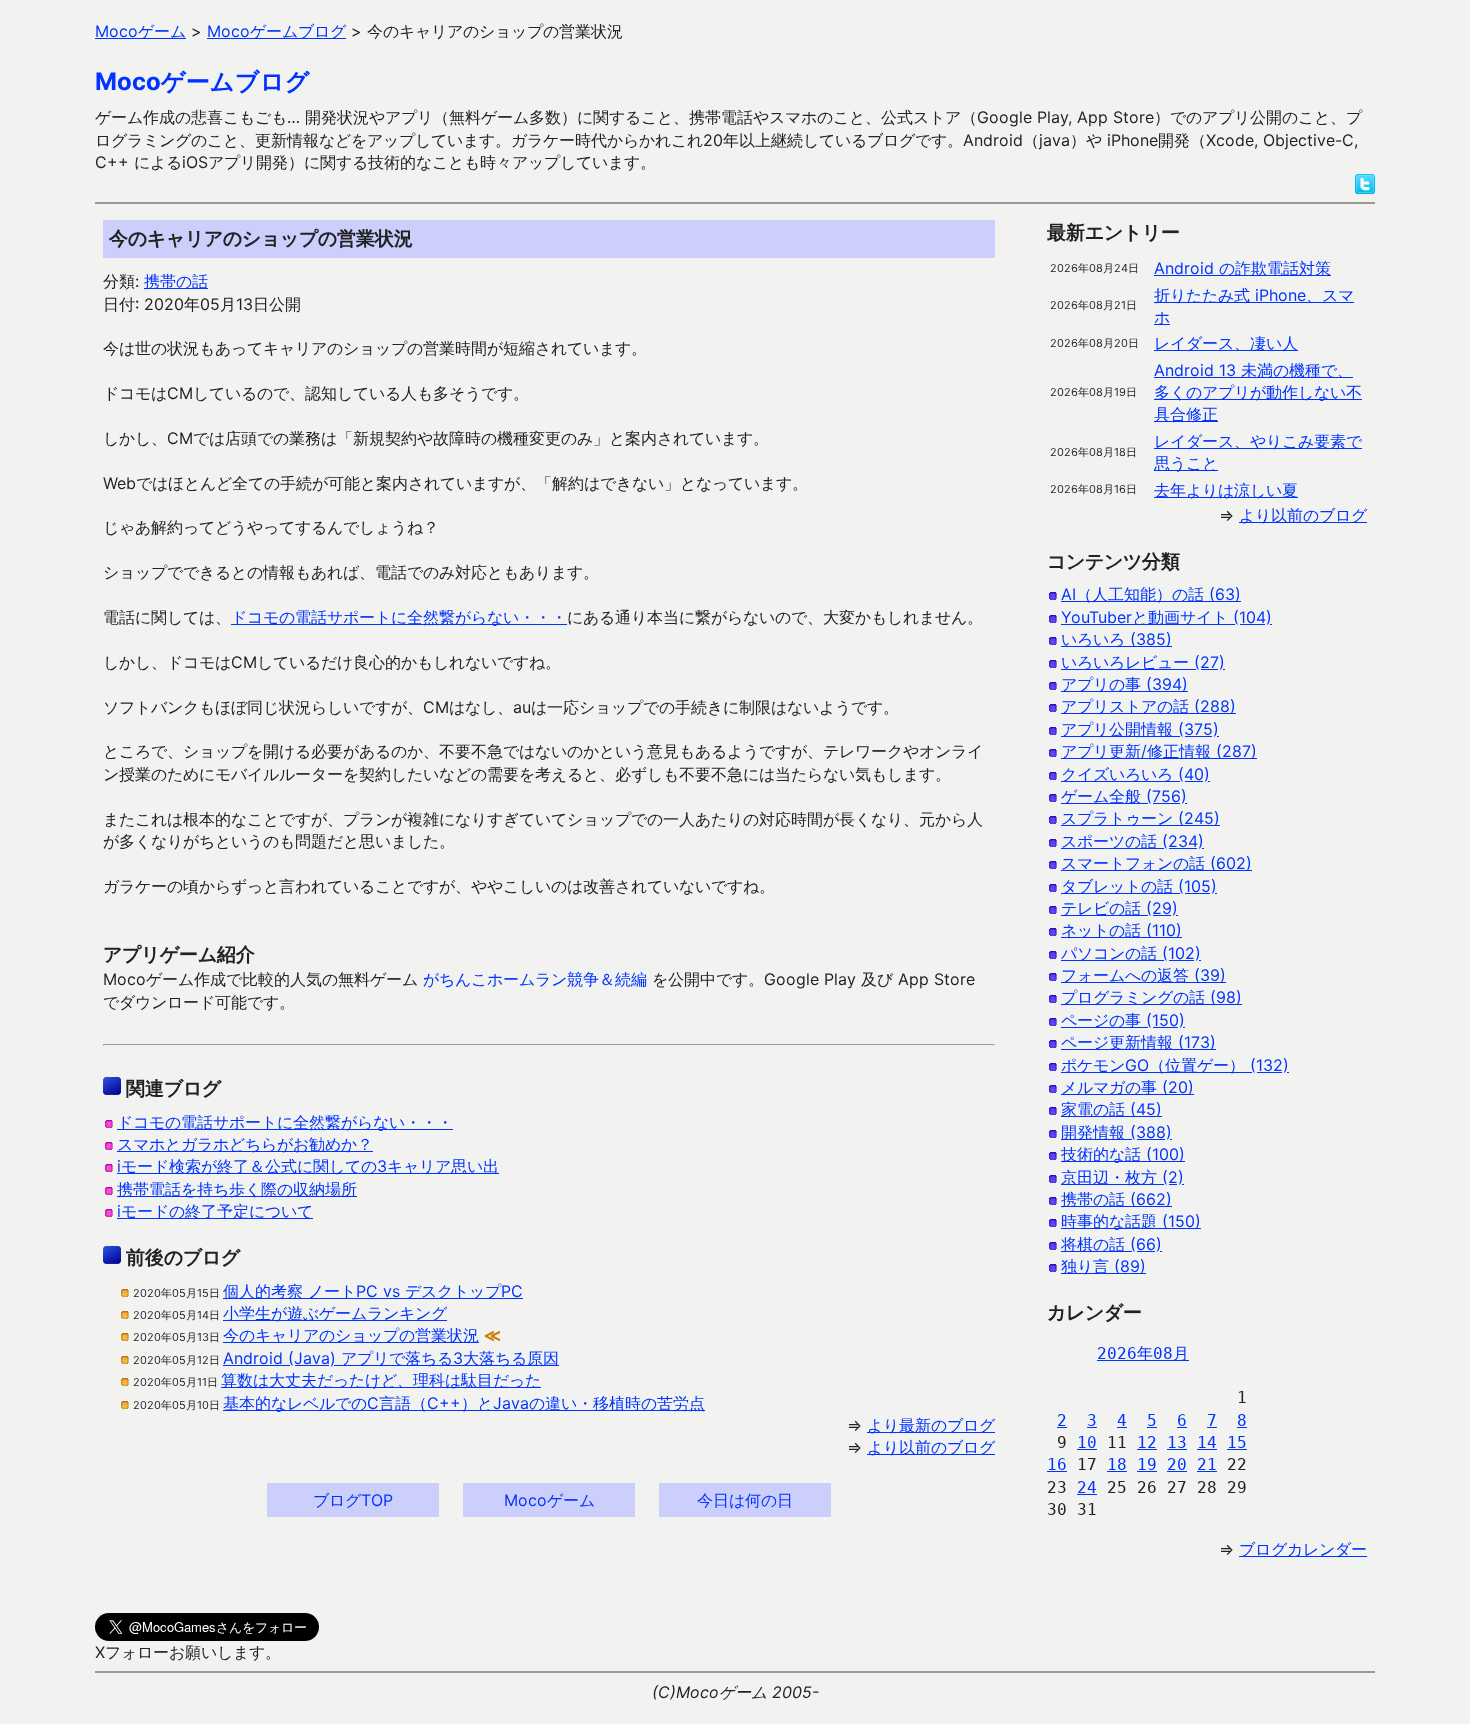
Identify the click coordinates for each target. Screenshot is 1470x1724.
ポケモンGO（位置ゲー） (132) (1175, 1065)
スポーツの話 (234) (1132, 841)
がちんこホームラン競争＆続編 (535, 979)
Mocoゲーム (549, 1500)
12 (1147, 1442)
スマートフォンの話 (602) (1156, 863)
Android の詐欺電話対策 (1242, 268)
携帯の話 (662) (1116, 1199)
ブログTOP (353, 1500)
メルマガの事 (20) (1127, 1087)
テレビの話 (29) (1119, 908)
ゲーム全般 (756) (1124, 796)
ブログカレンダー (1303, 1549)
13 (1177, 1442)
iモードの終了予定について (215, 1211)
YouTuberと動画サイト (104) (1166, 617)
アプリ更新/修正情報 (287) (1159, 751)
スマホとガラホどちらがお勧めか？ (245, 1144)
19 (1147, 1464)
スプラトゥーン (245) (1140, 818)
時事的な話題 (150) (1131, 1221)
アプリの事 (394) (1124, 684)
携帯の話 (176, 281)
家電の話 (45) (1111, 1109)
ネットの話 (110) (1121, 930)
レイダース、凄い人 (1226, 343)
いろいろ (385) (1116, 639)
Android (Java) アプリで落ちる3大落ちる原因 (391, 1358)
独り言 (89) (1103, 1266)
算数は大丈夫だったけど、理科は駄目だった (381, 1380)
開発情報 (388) (1116, 1132)
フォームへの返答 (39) (1143, 975)
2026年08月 (1143, 1353)
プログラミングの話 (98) (1151, 997)
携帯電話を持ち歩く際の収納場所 (237, 1189)
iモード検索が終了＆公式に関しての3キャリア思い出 (308, 1166)
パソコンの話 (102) (1131, 953)
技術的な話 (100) (1123, 1154)
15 (1237, 1442)
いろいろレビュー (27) (1143, 662)
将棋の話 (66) (1111, 1244)
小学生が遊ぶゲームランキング (335, 1313)
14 (1207, 1442)
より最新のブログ (931, 1425)
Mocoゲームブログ (202, 81)
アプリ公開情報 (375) (1140, 729)
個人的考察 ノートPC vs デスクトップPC (373, 1291)
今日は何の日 (745, 1500)
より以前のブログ (931, 1447)
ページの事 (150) (1123, 1020)
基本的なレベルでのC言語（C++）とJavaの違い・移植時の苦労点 (464, 1403)
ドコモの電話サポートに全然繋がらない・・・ (399, 617)
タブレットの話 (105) (1139, 886)
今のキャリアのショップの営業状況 (351, 1335)
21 (1207, 1464)
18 (1117, 1464)
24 (1087, 1487)
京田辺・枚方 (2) (1122, 1177)
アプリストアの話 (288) (1148, 706)
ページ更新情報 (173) (1138, 1042)
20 (1177, 1464)
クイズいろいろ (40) (1135, 774)
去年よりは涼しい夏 (1226, 490)
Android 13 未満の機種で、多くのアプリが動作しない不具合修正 (1258, 392)
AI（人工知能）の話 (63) (1151, 594)
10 (1087, 1442)
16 (1057, 1464)
